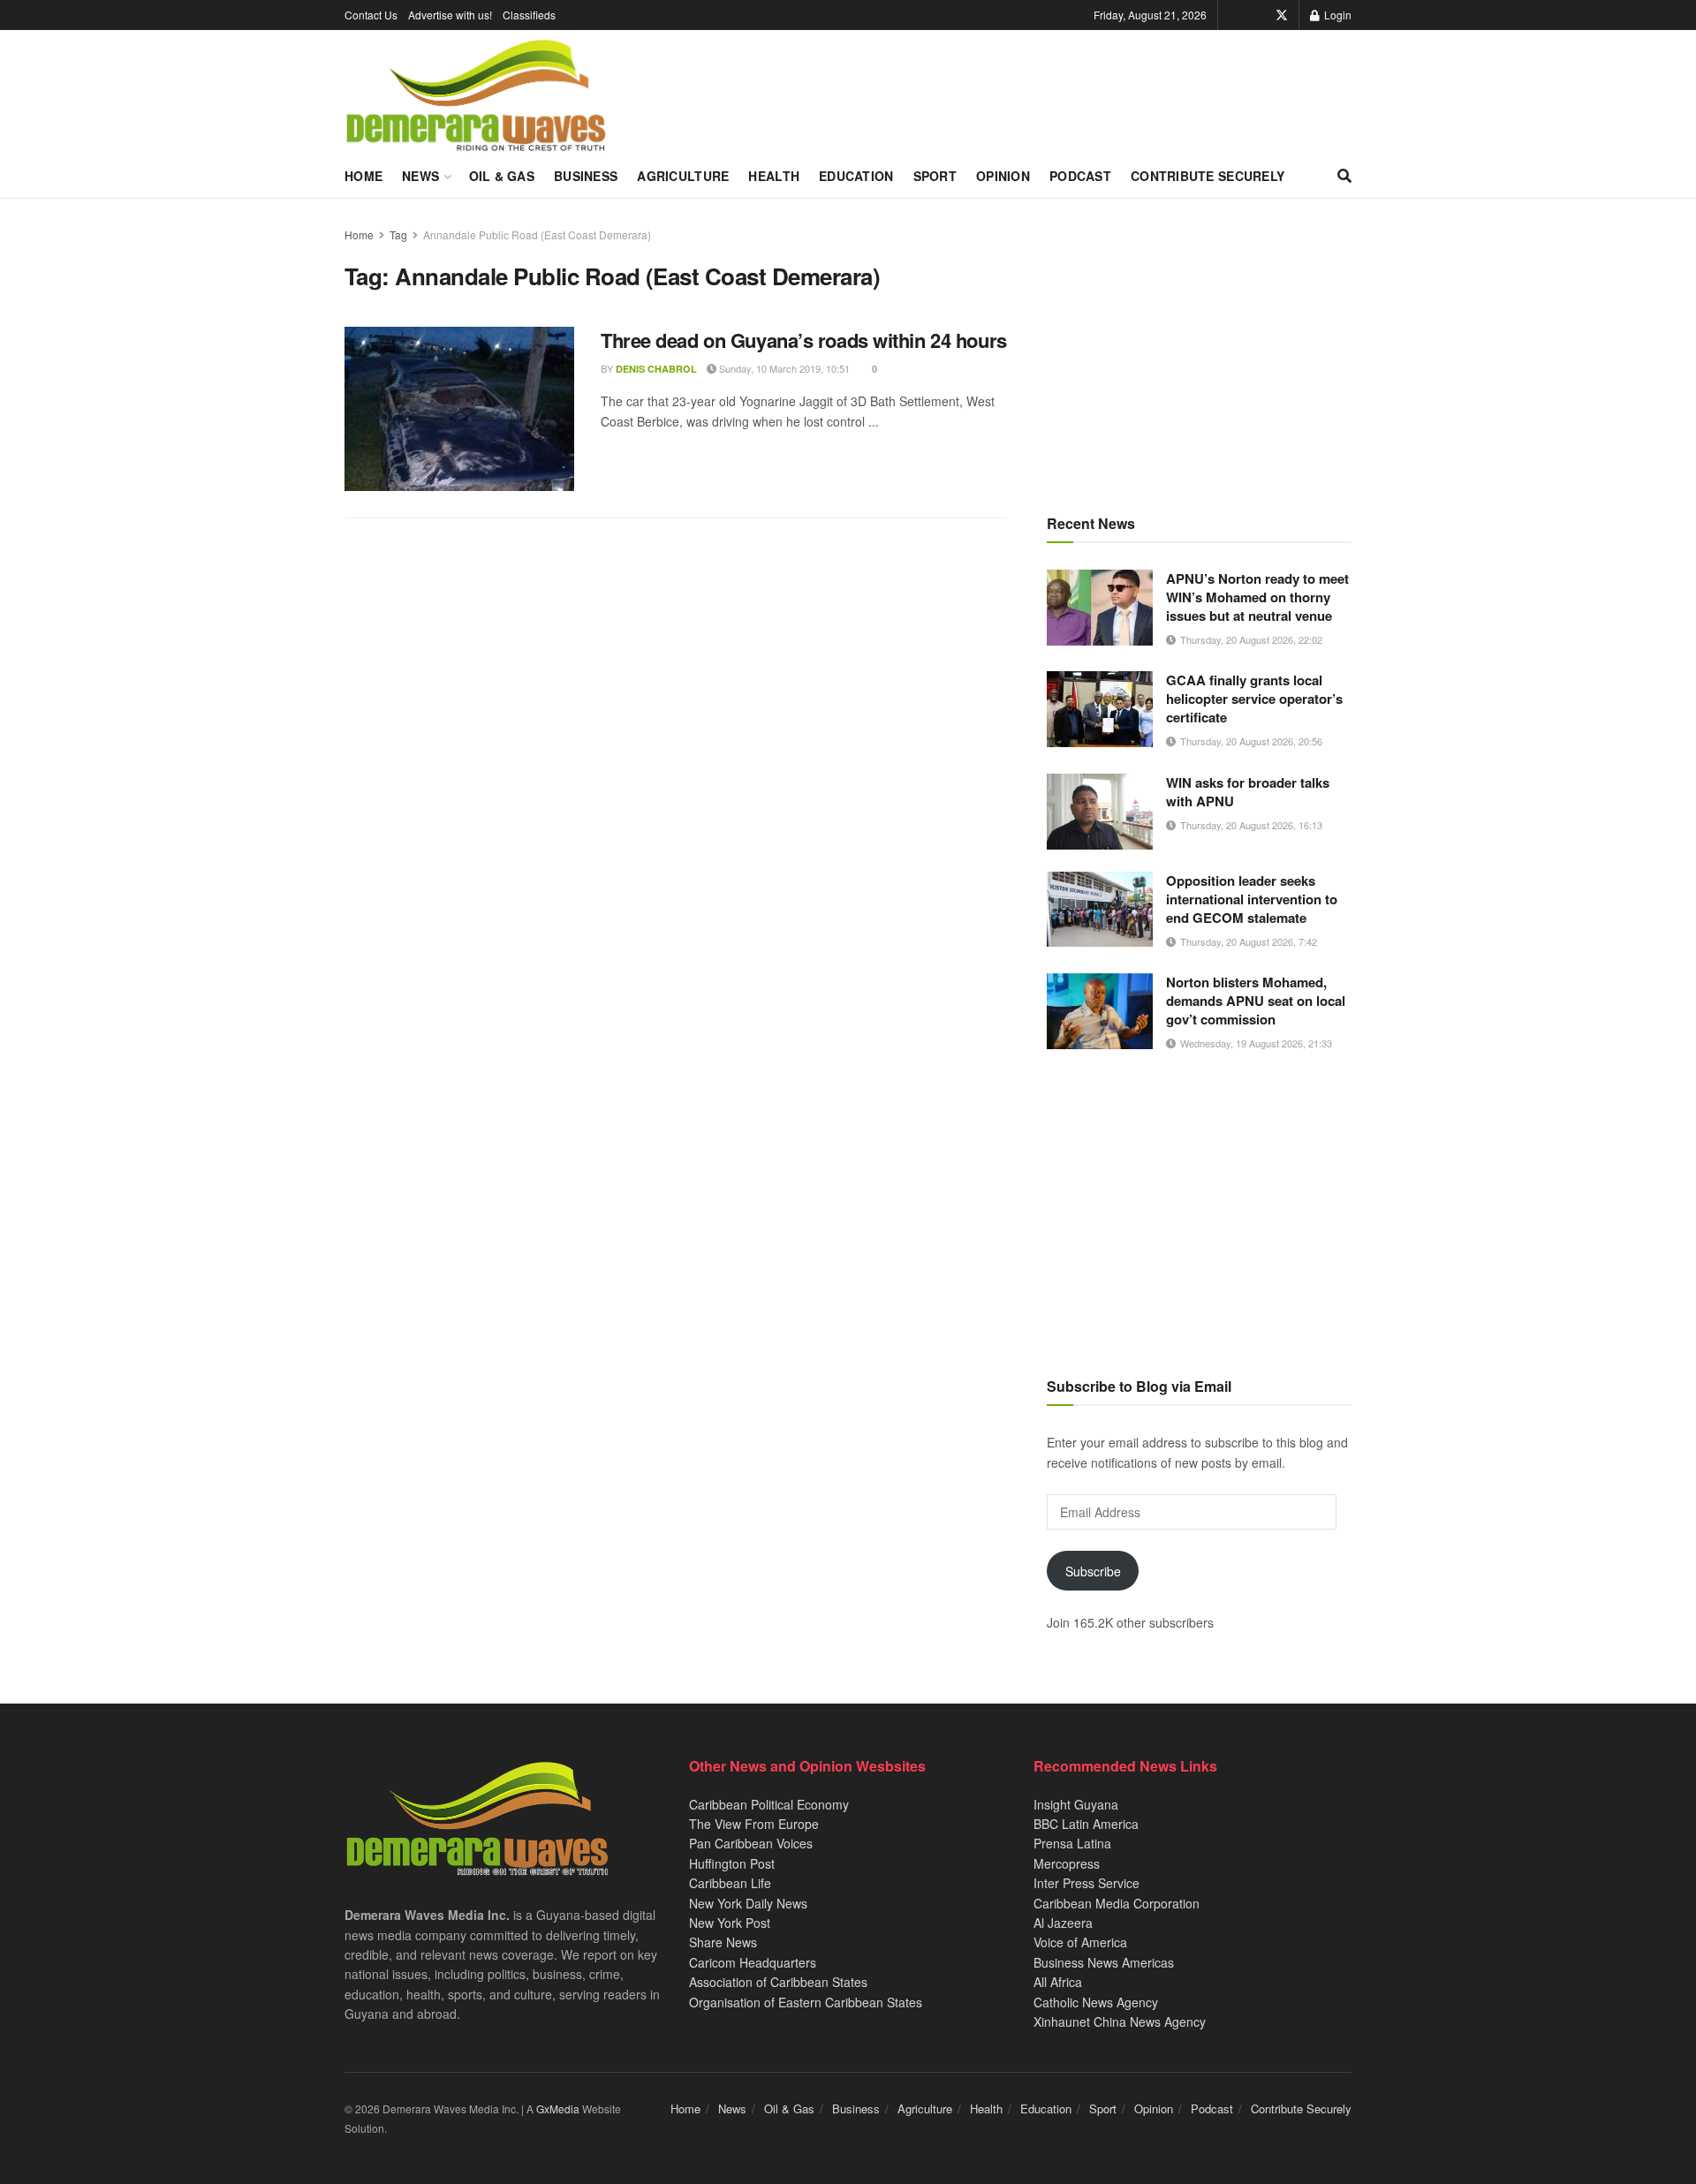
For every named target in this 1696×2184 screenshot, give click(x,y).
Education (856, 176)
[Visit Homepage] (476, 96)
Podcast (1080, 176)
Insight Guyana (1076, 1804)
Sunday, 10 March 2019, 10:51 (783, 368)
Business (586, 176)
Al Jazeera (1063, 1923)
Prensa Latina (1072, 1843)
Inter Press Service (1086, 1883)
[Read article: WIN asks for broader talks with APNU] (1100, 812)
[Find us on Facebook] (1257, 15)
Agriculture (683, 176)
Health (774, 176)
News (420, 176)
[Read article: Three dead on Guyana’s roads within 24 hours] (459, 409)
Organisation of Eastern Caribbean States (806, 2002)
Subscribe (1093, 1571)
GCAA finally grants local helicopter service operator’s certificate (1254, 699)
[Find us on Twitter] (1282, 15)
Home (363, 176)
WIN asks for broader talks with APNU (1248, 792)
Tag (398, 234)
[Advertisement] (1199, 349)
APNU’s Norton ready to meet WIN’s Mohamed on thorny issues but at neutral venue (1257, 597)
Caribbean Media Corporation (1117, 1903)
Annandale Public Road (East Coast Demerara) (537, 234)
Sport (935, 176)
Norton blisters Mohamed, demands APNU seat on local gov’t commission (1256, 1001)
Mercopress (1067, 1863)
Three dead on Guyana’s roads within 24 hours (804, 340)
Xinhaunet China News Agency (1120, 2022)
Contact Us (371, 15)
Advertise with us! (450, 15)
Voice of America (1080, 1942)
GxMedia (558, 2108)
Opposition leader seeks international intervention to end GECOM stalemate (1252, 899)
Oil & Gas (502, 176)
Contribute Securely (1208, 176)
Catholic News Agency (1096, 2002)
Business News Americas (1104, 1962)
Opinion (1003, 176)
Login (1336, 15)
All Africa (1058, 1982)
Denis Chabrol (656, 369)
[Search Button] (1344, 176)
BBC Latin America (1086, 1824)
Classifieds (529, 15)
